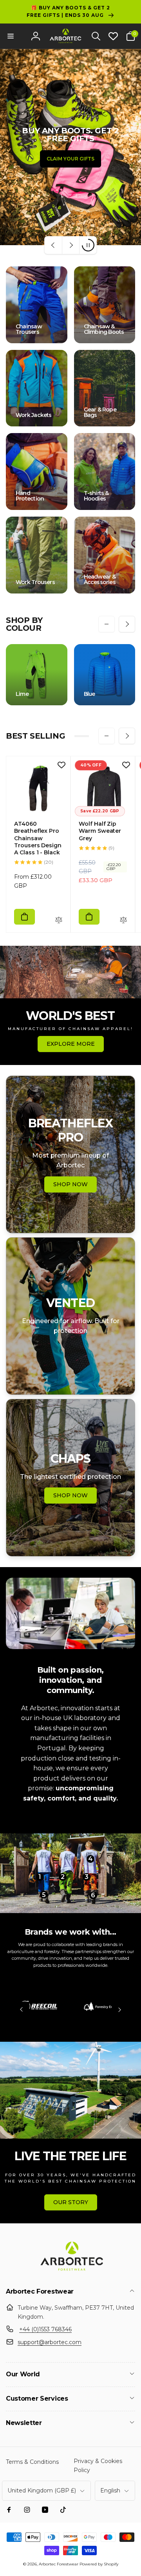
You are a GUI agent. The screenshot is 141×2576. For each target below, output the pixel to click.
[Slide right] (127, 624)
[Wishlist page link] (113, 36)
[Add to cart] (24, 917)
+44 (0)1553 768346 (45, 2329)
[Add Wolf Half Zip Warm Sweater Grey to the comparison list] (123, 920)
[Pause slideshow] (88, 245)
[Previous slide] (53, 245)
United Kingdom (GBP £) (42, 2490)
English (110, 2490)
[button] (11, 36)
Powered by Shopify (99, 2564)
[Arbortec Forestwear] (70, 2271)
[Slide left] (107, 624)
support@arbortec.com (50, 2342)
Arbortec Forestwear (59, 2564)
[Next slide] (70, 245)
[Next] (119, 2010)
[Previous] (22, 2010)
